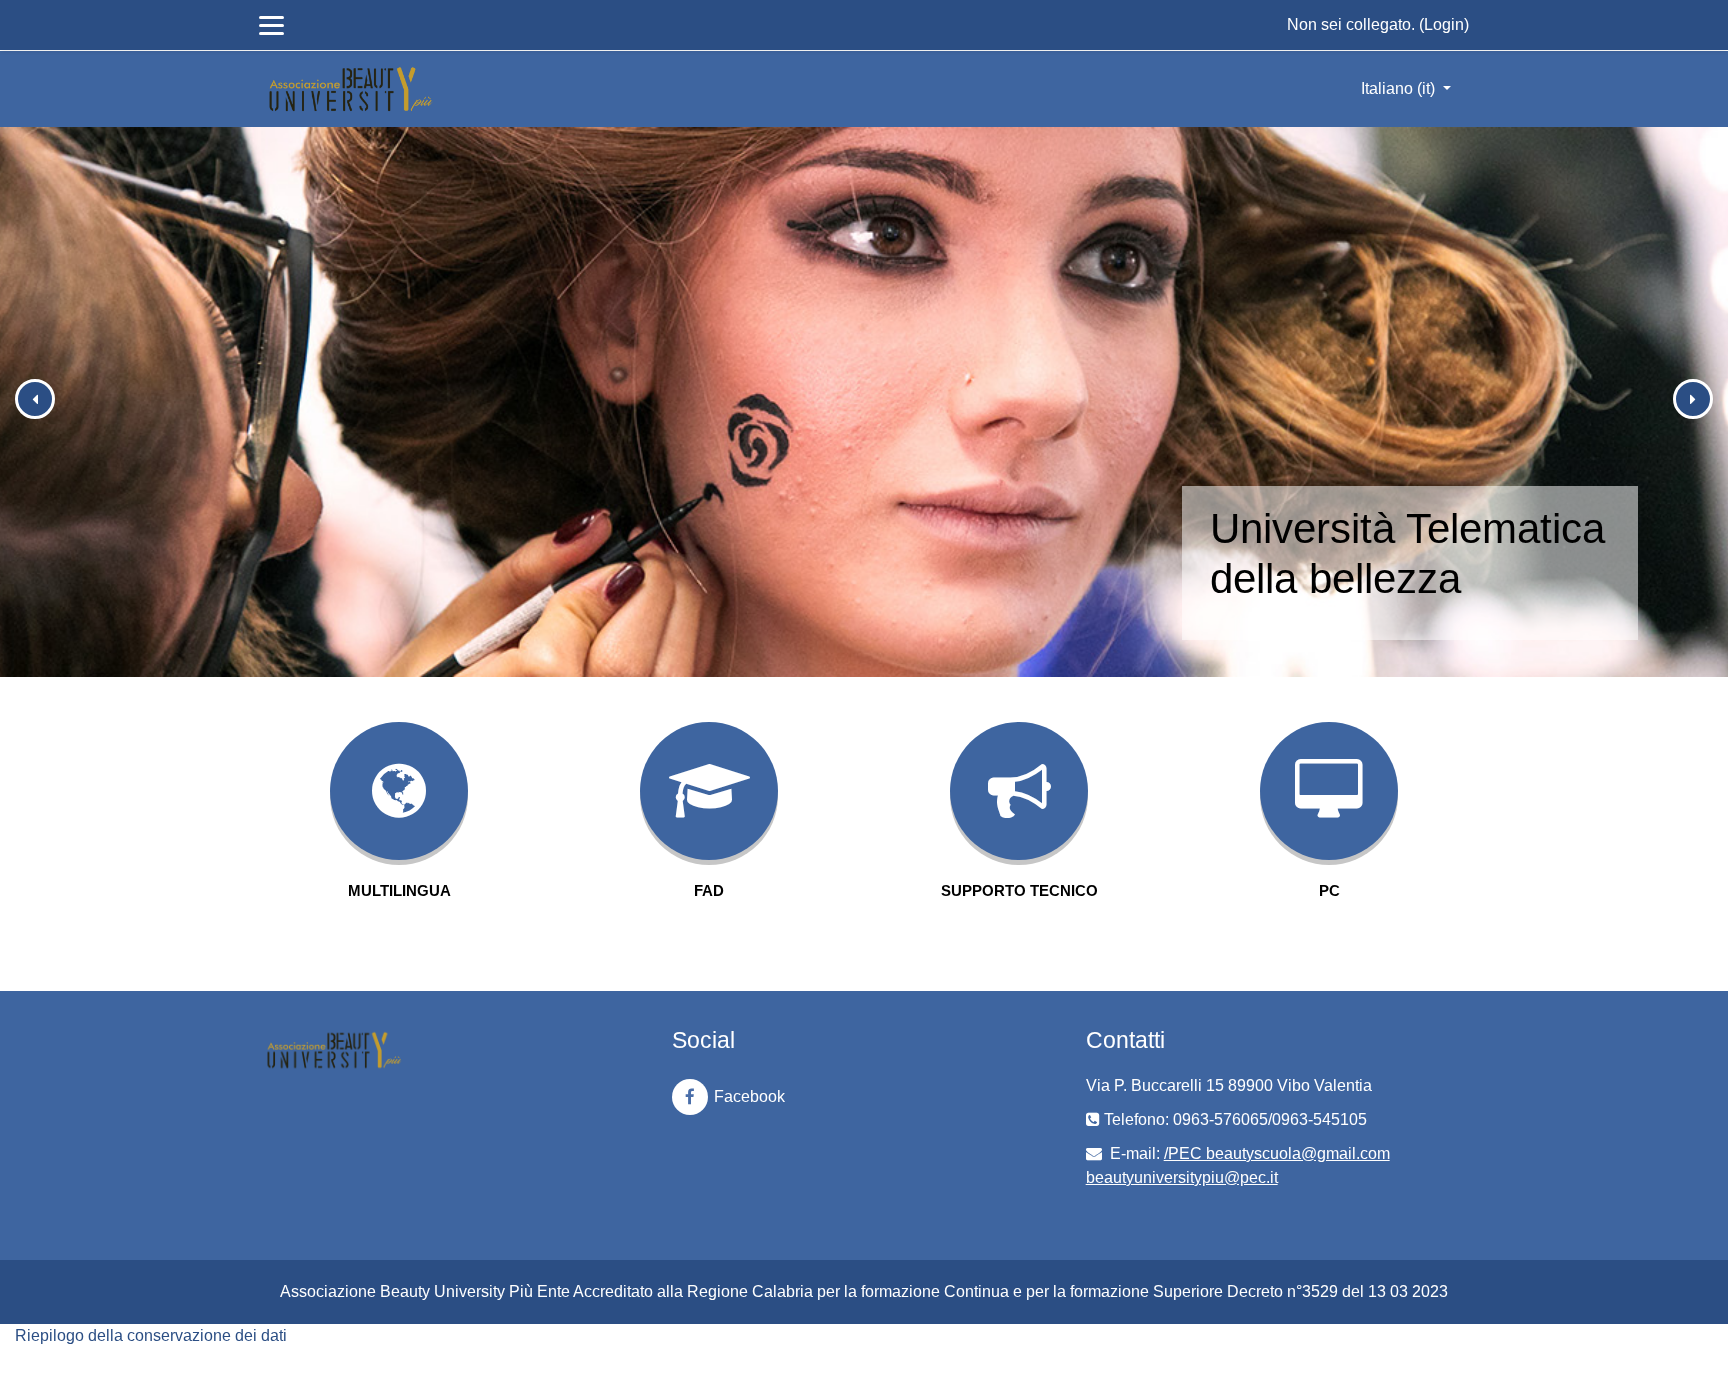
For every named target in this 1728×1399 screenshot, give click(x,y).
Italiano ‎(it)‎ (1400, 88)
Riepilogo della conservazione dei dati (151, 1335)
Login (1444, 24)
